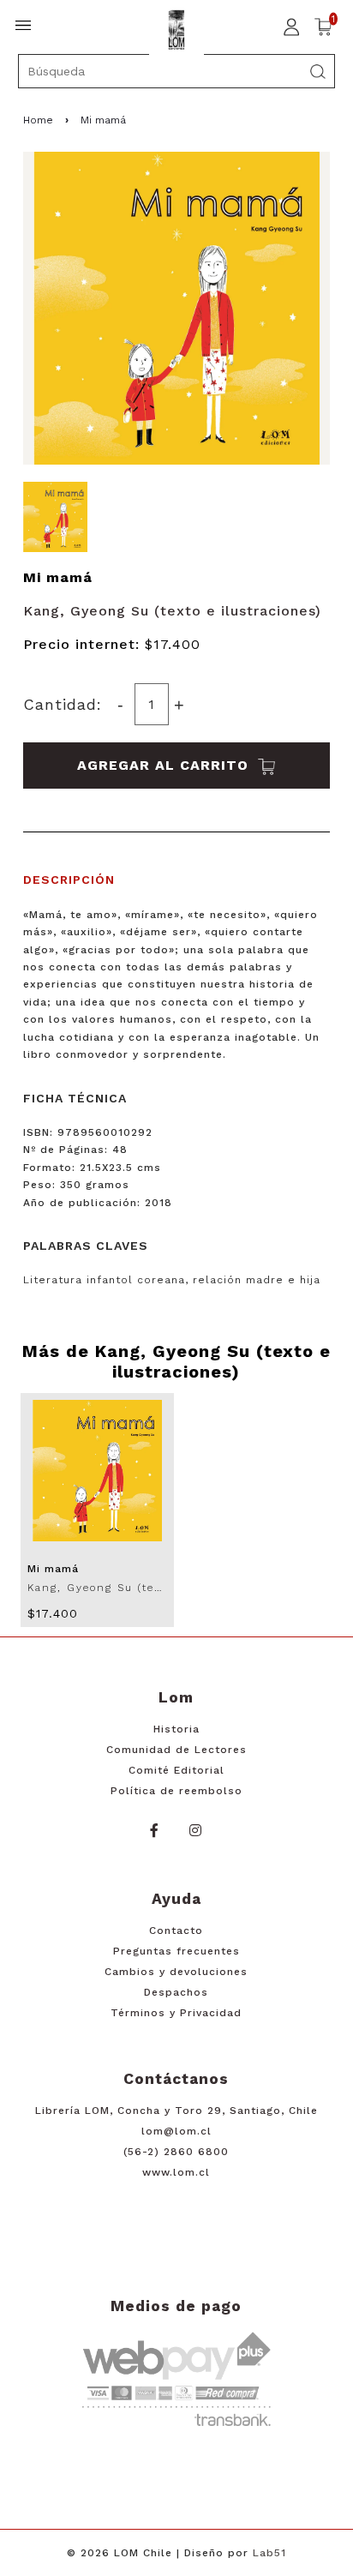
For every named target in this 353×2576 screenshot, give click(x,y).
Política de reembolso (176, 1791)
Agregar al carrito (165, 765)
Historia (176, 1729)
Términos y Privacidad (176, 2013)
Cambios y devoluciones (176, 1972)
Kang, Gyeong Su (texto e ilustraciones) (172, 611)
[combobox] (177, 71)
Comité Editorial (176, 1770)
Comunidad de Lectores (176, 1750)
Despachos (176, 1992)
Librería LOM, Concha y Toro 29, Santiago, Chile (176, 2111)
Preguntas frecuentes (176, 1951)
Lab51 (269, 2553)
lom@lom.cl (176, 2131)
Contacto (176, 1930)
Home (38, 120)
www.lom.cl (176, 2172)
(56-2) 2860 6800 (176, 2152)
